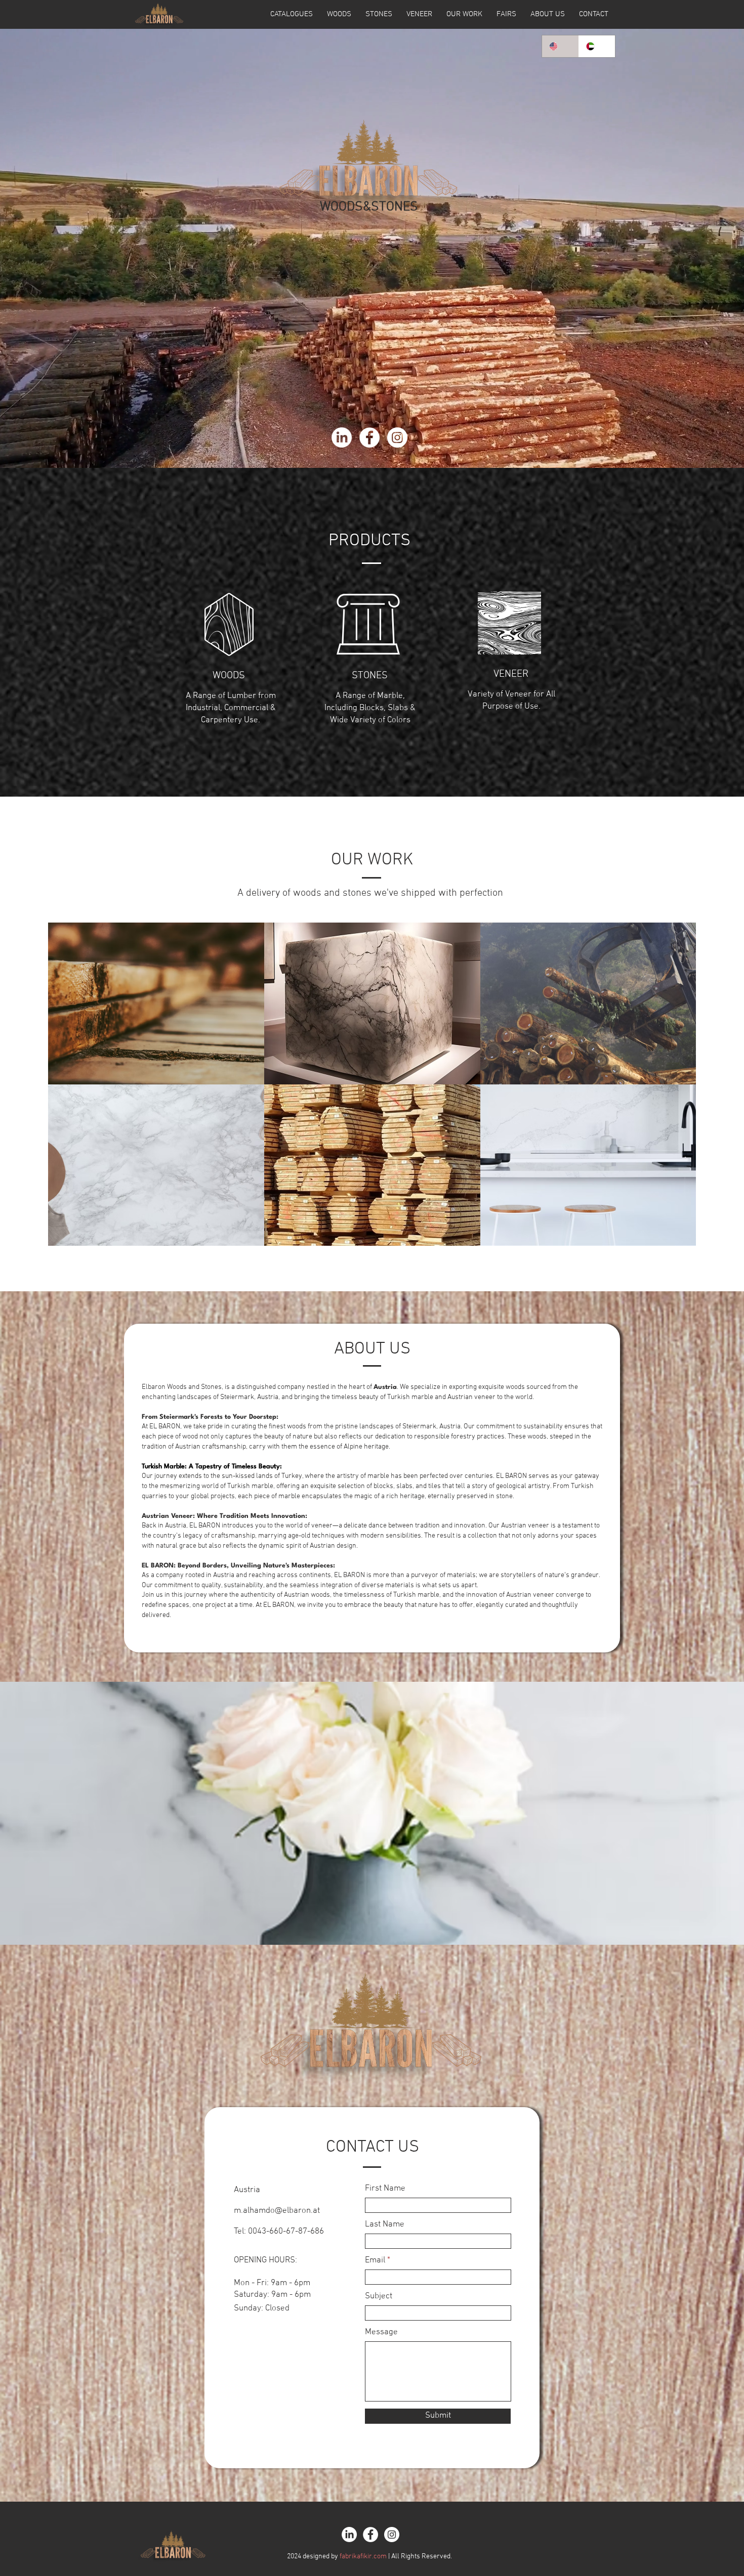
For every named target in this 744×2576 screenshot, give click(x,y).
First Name (385, 2189)
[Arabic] (597, 46)
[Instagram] (397, 438)
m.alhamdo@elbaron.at (277, 2211)
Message (381, 2332)
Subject (379, 2297)
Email (375, 2261)
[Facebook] (369, 438)
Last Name (385, 2225)
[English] (560, 46)
